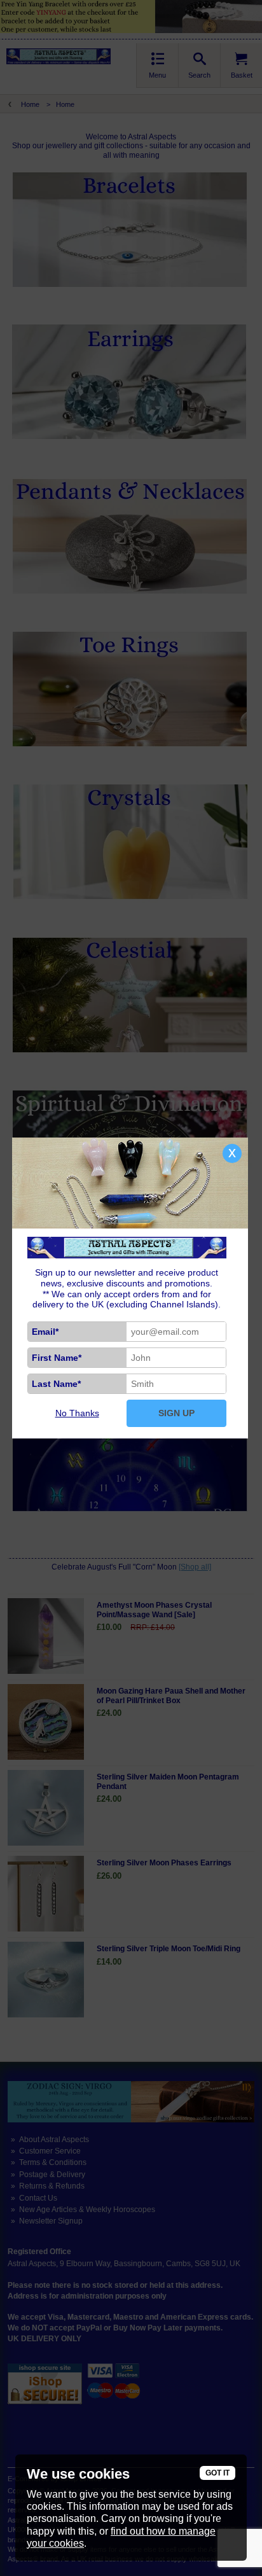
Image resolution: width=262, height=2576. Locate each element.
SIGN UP (176, 1413)
